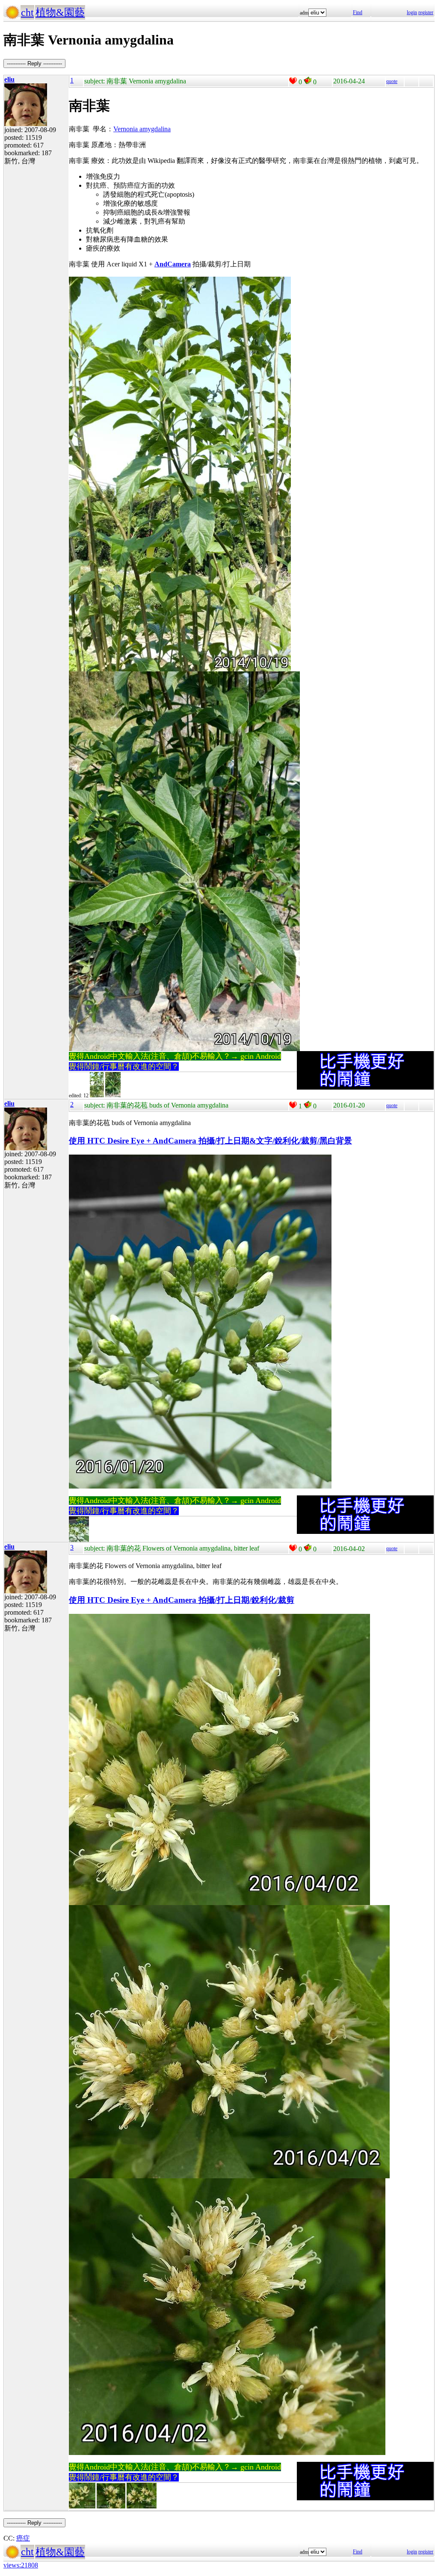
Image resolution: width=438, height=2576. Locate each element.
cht (27, 12)
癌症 (23, 2538)
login (412, 12)
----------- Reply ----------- (34, 64)
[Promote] (293, 81)
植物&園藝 (60, 12)
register (426, 12)
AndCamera (173, 264)
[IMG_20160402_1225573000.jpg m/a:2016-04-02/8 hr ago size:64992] (142, 2507)
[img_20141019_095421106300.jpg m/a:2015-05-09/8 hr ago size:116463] (97, 1096)
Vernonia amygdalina (142, 129)
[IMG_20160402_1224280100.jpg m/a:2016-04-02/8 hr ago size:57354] (82, 2507)
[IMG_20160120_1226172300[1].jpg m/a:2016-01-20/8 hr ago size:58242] (79, 1540)
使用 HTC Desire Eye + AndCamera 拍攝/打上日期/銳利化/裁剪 (182, 1600)
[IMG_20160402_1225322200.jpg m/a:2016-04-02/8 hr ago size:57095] (111, 2507)
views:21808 (21, 2565)
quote (392, 81)
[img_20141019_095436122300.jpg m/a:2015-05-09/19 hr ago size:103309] (113, 1096)
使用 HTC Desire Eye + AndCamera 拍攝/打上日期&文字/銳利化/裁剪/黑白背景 (210, 1141)
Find (358, 12)
